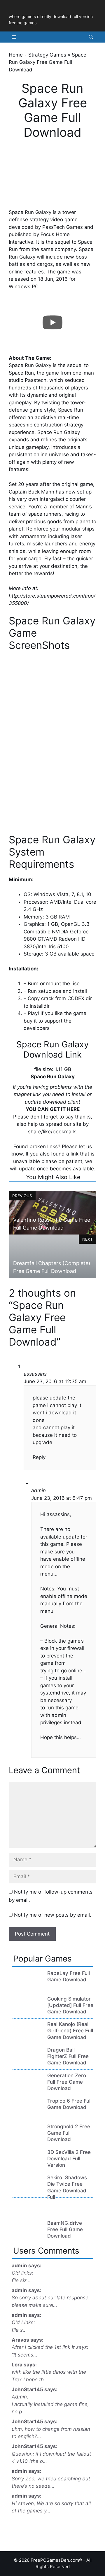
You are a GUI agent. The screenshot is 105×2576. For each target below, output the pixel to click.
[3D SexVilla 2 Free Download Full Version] (27, 2165)
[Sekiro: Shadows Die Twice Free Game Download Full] (27, 2190)
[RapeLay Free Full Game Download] (27, 1986)
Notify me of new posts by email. (53, 1915)
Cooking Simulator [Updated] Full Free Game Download (70, 2005)
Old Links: (23, 2322)
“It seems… (24, 2355)
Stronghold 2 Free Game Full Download (69, 2133)
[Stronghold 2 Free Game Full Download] (27, 2139)
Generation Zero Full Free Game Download (67, 2082)
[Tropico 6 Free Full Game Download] (27, 2114)
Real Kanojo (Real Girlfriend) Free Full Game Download (70, 2031)
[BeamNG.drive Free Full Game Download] (27, 2216)
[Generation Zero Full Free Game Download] (27, 2088)
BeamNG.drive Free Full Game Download (65, 2229)
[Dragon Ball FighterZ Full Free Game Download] (27, 2063)
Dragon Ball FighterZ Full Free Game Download (68, 2056)
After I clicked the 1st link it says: (50, 2347)
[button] (91, 37)
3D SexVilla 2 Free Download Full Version (69, 2159)
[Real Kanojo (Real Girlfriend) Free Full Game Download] (27, 2037)
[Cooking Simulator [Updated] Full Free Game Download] (27, 2011)
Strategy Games (47, 55)
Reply (39, 1457)
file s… (19, 2330)
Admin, (20, 2397)
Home (16, 55)
